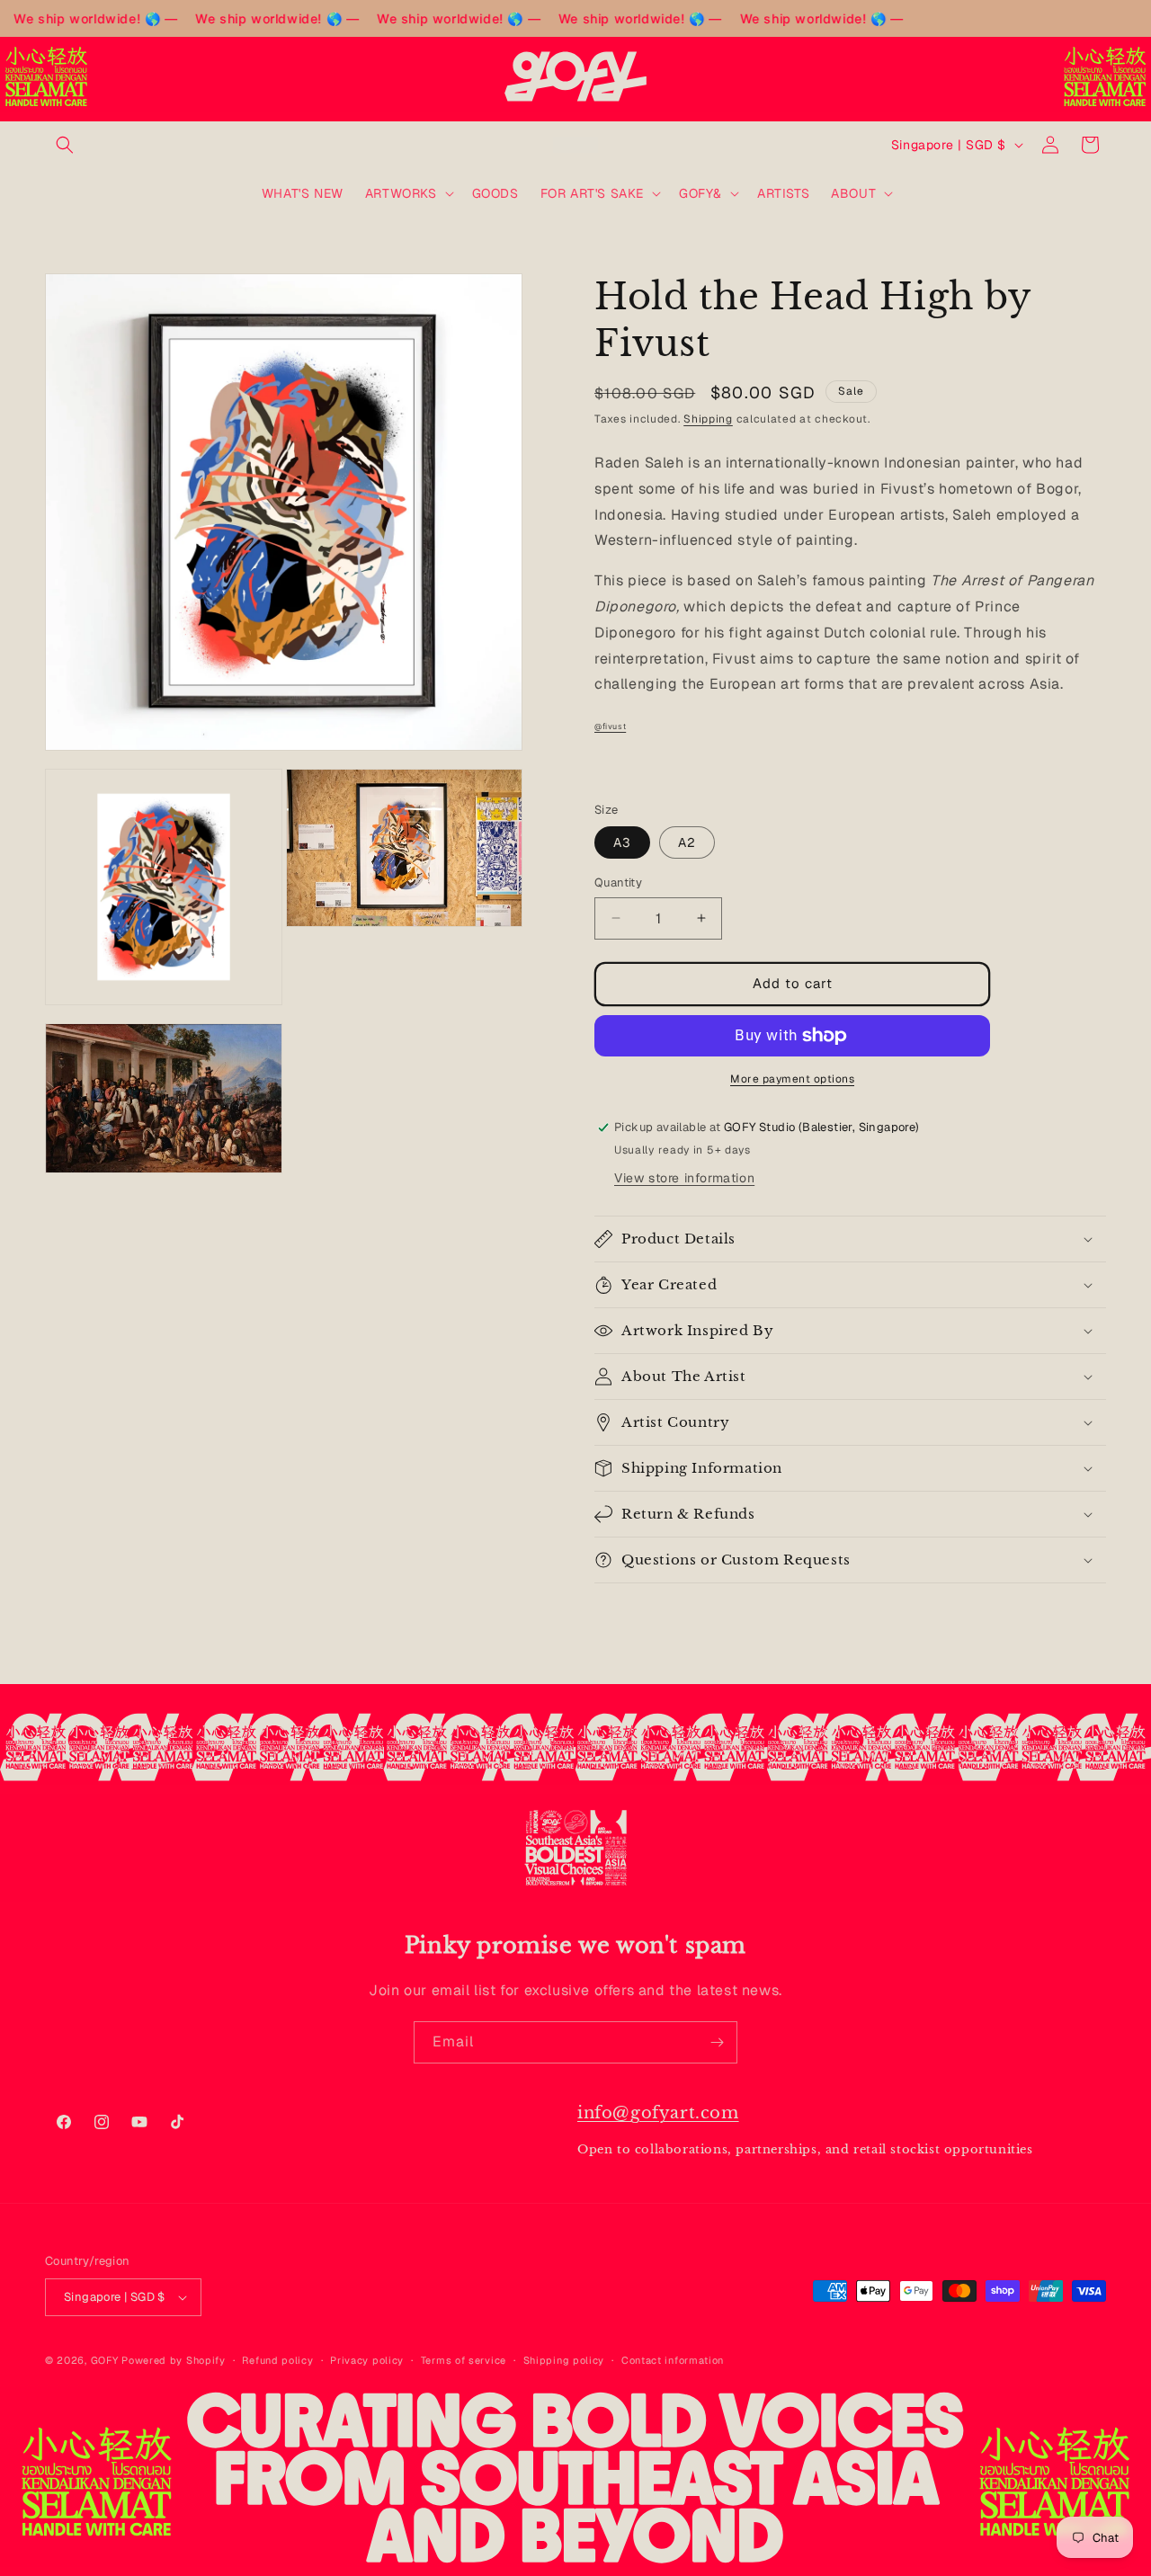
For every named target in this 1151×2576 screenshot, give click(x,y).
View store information (684, 1178)
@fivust (610, 726)
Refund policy (277, 2360)
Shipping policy (564, 2360)
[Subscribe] (717, 2042)
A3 (622, 842)
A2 (687, 842)
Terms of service (464, 2360)
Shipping (708, 419)
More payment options (792, 1079)
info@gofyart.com (658, 2113)
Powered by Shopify (174, 2360)
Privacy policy (367, 2360)
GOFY (105, 2360)
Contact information (673, 2360)
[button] (65, 145)
